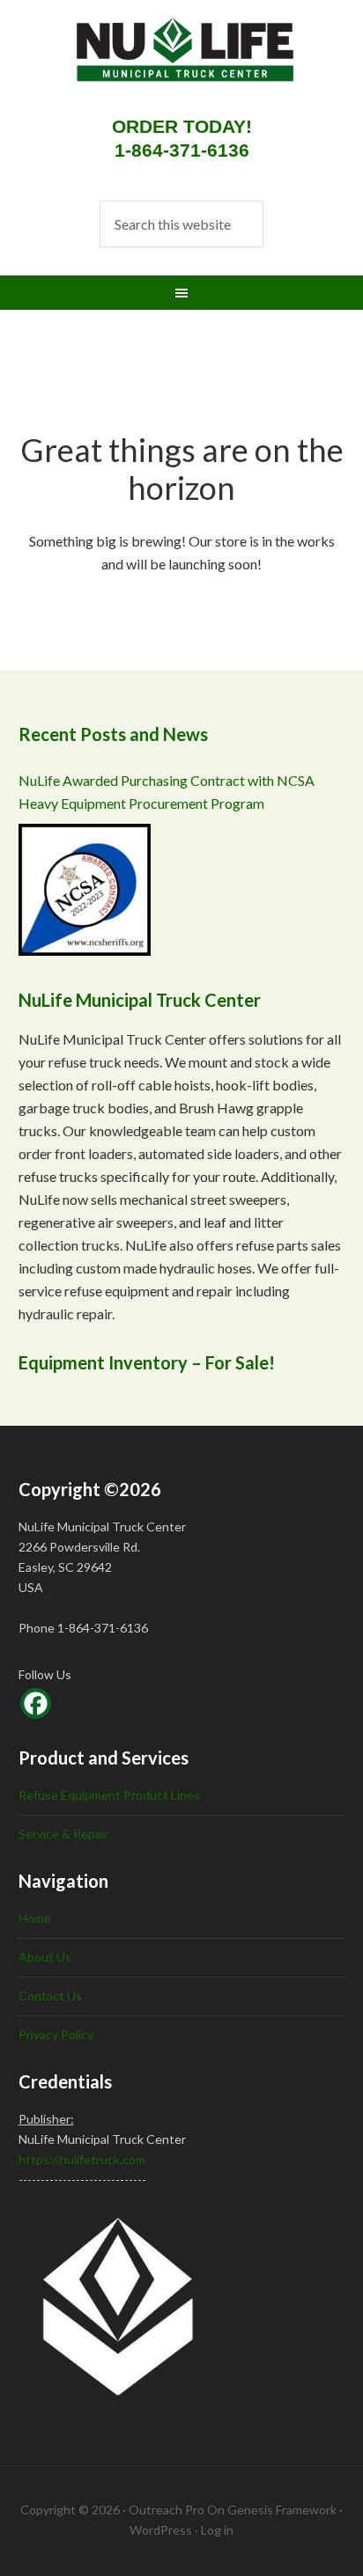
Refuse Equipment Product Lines (109, 1795)
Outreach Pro (167, 2510)
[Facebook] (36, 1703)
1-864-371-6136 (182, 150)
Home (35, 1918)
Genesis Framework (282, 2510)
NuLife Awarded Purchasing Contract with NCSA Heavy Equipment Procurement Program (167, 792)
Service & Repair (63, 1834)
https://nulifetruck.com (82, 2159)
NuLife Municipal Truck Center (168, 62)
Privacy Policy (56, 2034)
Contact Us (50, 1996)
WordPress (161, 2530)
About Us (45, 1957)
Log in (217, 2530)
